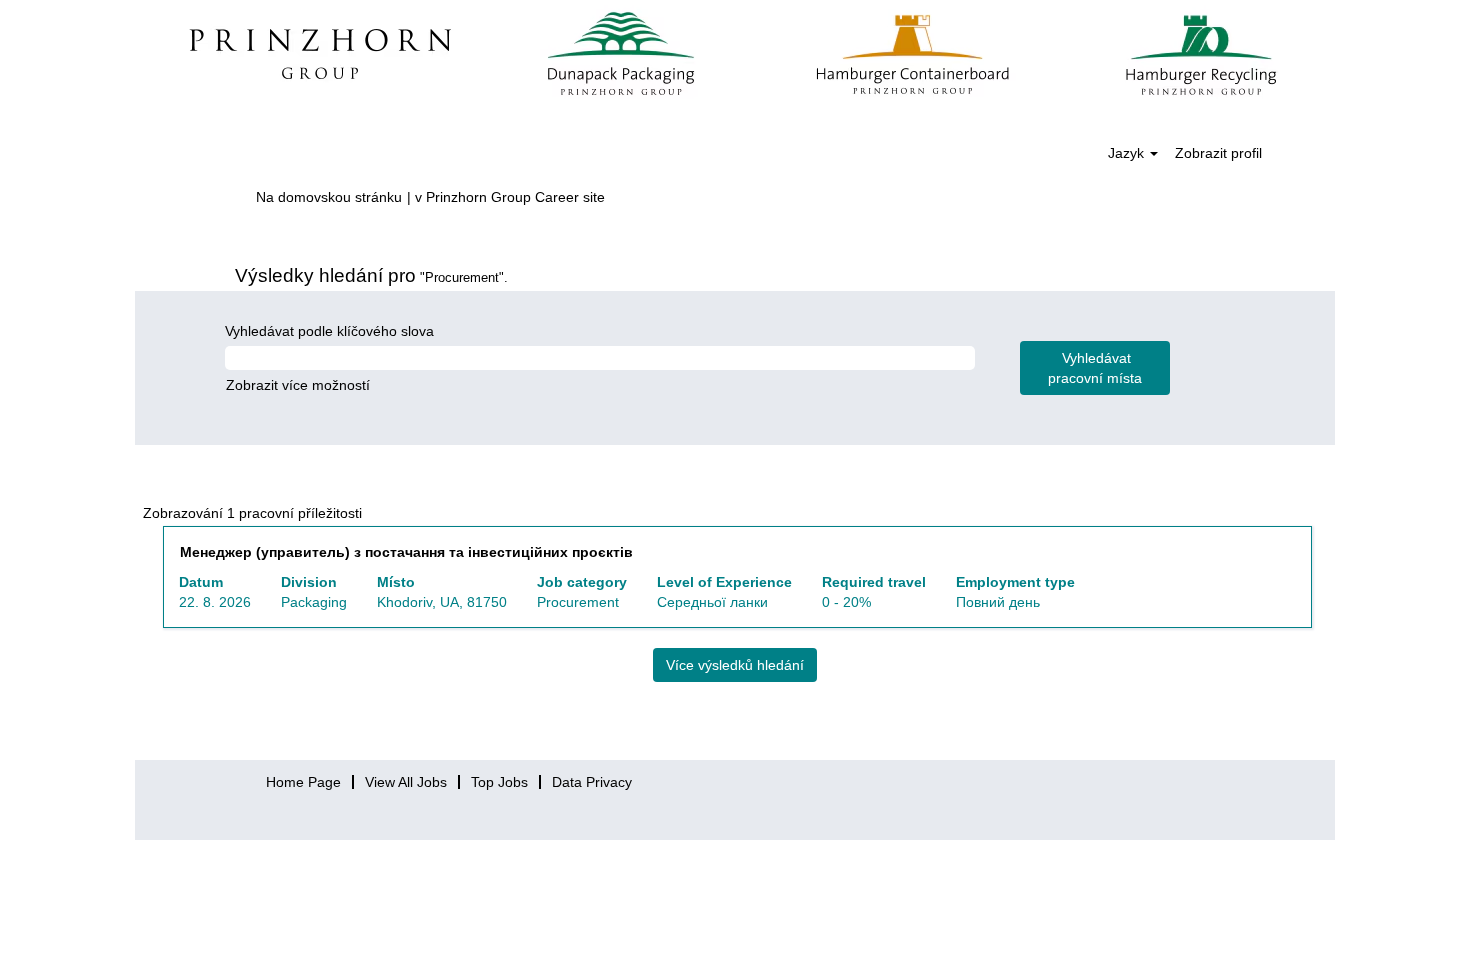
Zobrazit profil (1218, 153)
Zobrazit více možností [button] (298, 385)
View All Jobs (406, 782)
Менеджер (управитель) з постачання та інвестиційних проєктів (406, 552)
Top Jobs (499, 782)
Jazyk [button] (1128, 153)
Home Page (303, 782)
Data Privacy (592, 782)
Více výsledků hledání (735, 665)
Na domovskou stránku (329, 197)
